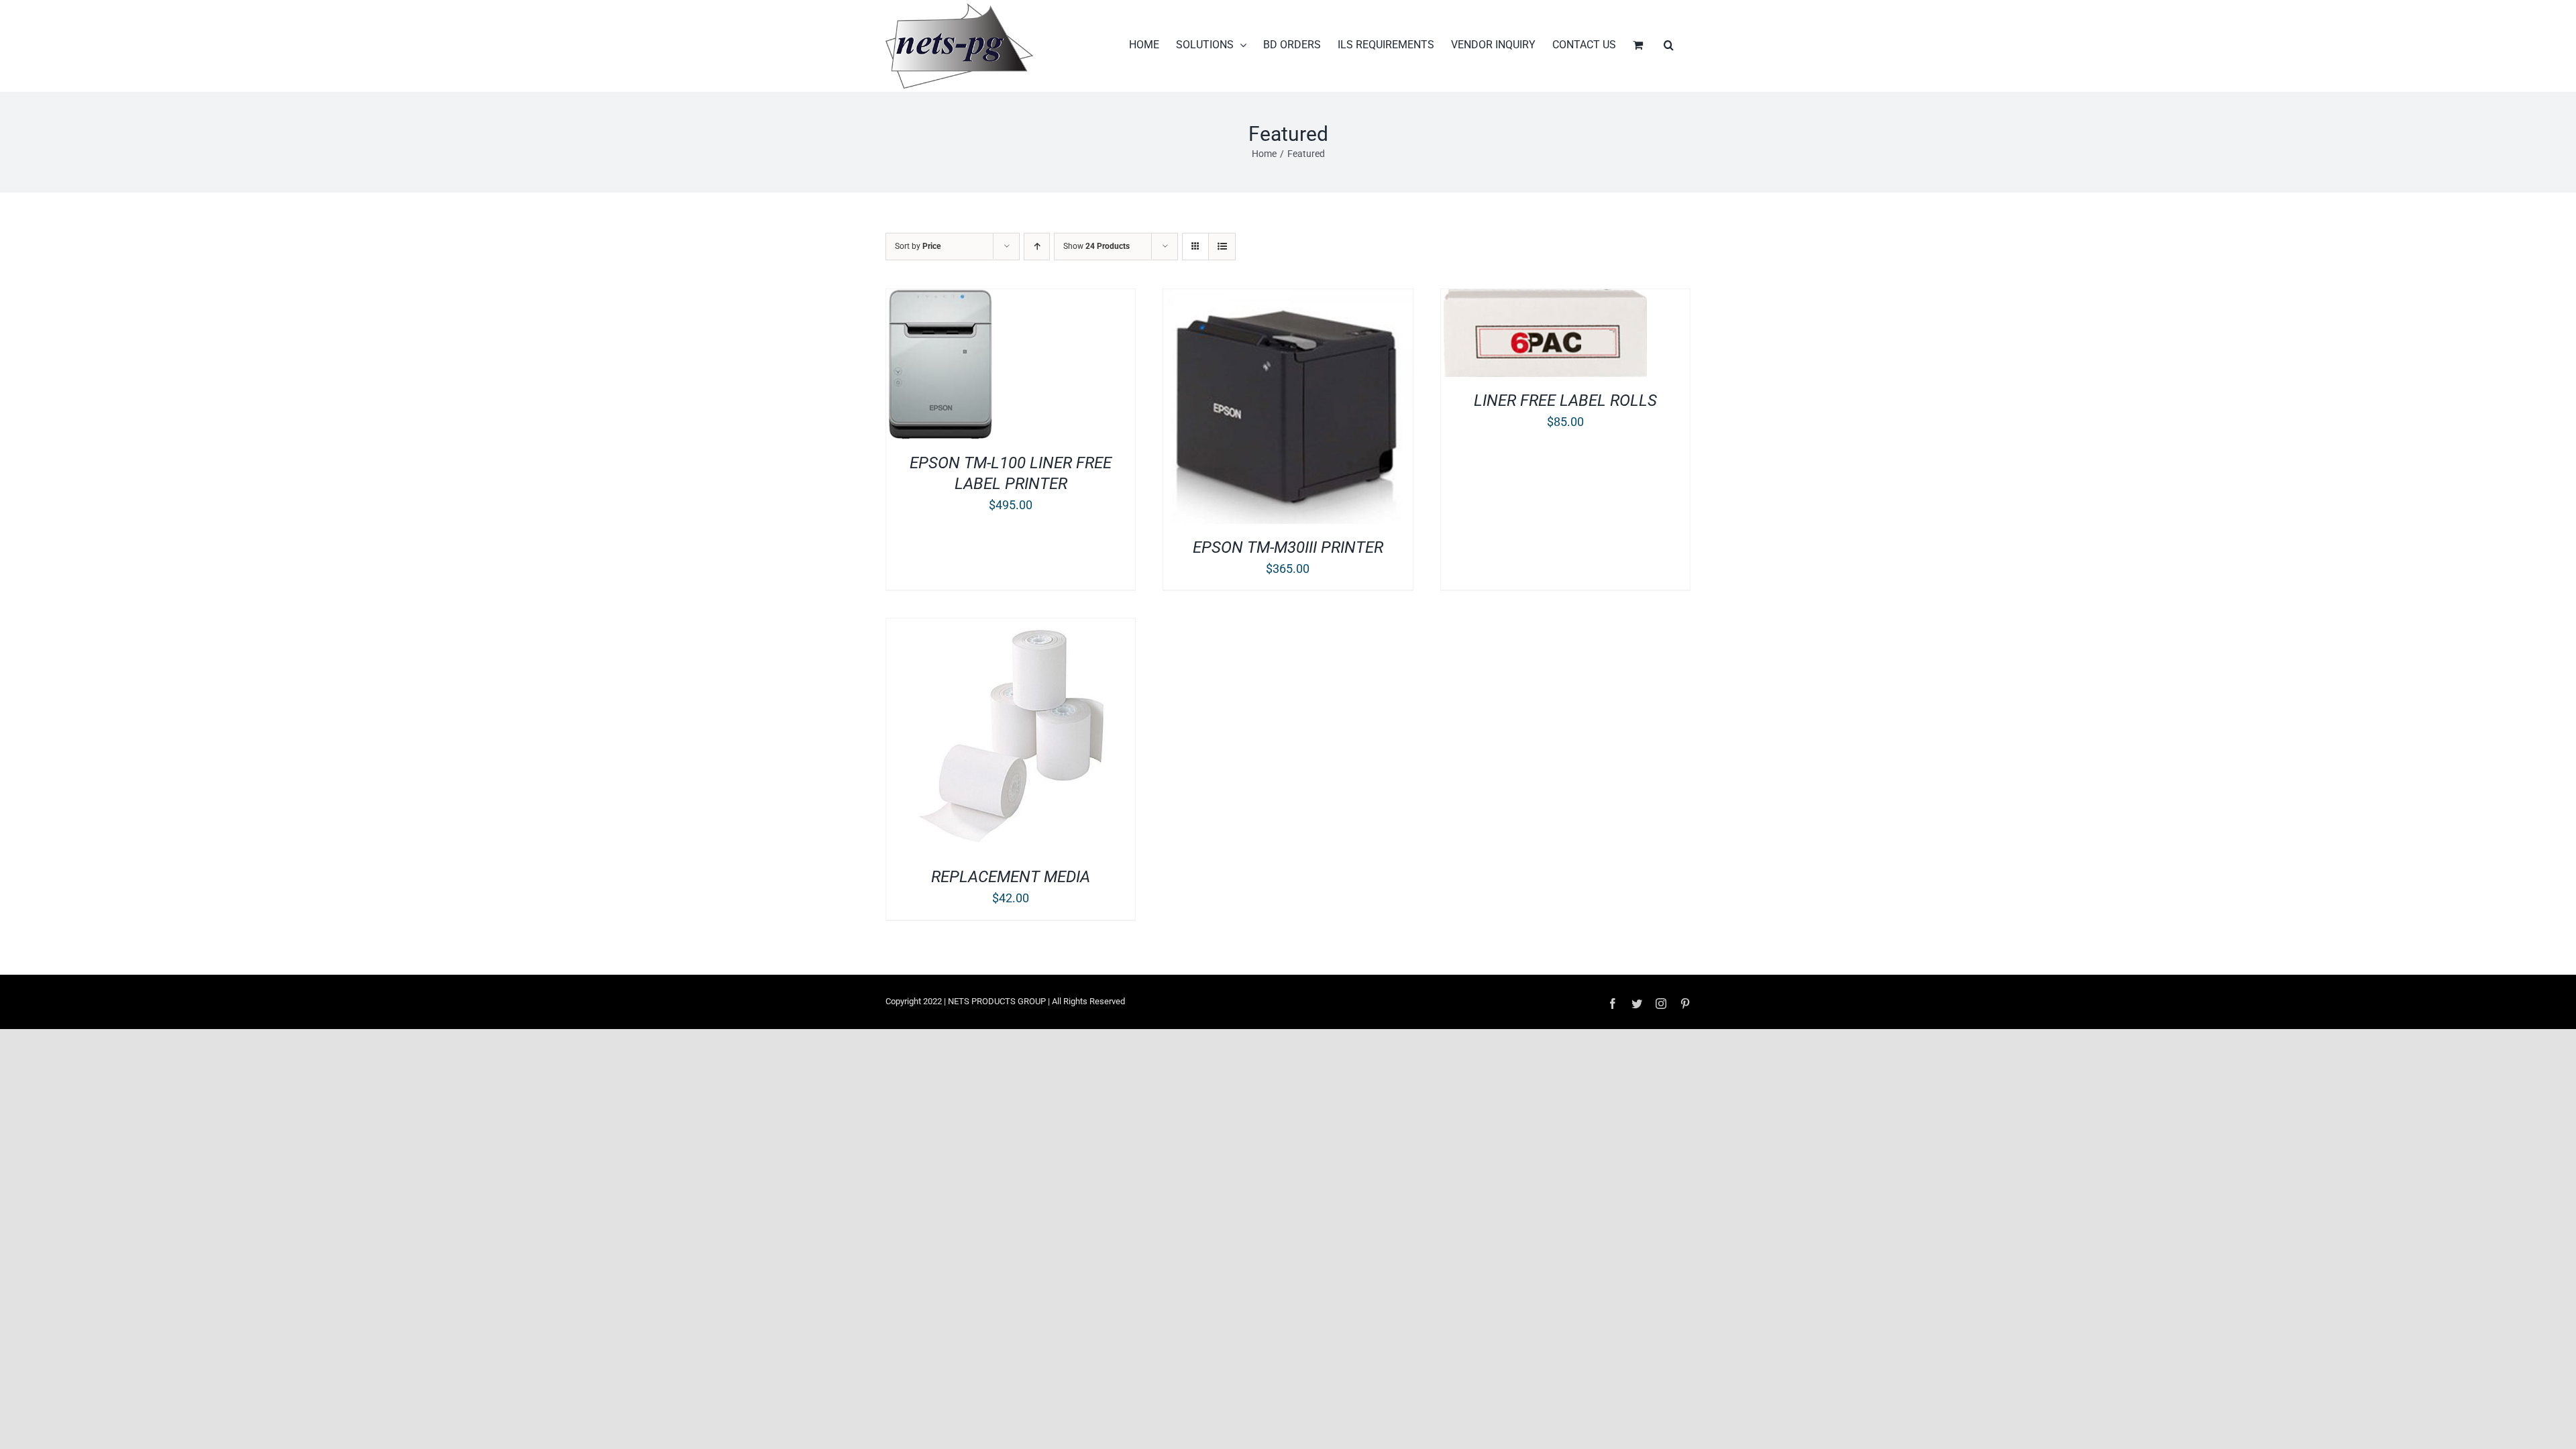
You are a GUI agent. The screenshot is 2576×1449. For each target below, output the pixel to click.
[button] (1669, 45)
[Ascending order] (1037, 247)
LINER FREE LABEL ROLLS (1565, 400)
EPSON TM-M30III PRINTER (1288, 547)
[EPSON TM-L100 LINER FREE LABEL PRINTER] (940, 298)
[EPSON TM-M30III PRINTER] (1288, 298)
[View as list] (1222, 247)
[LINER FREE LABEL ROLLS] (1544, 298)
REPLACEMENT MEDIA (1011, 877)
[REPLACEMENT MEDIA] (1011, 628)
